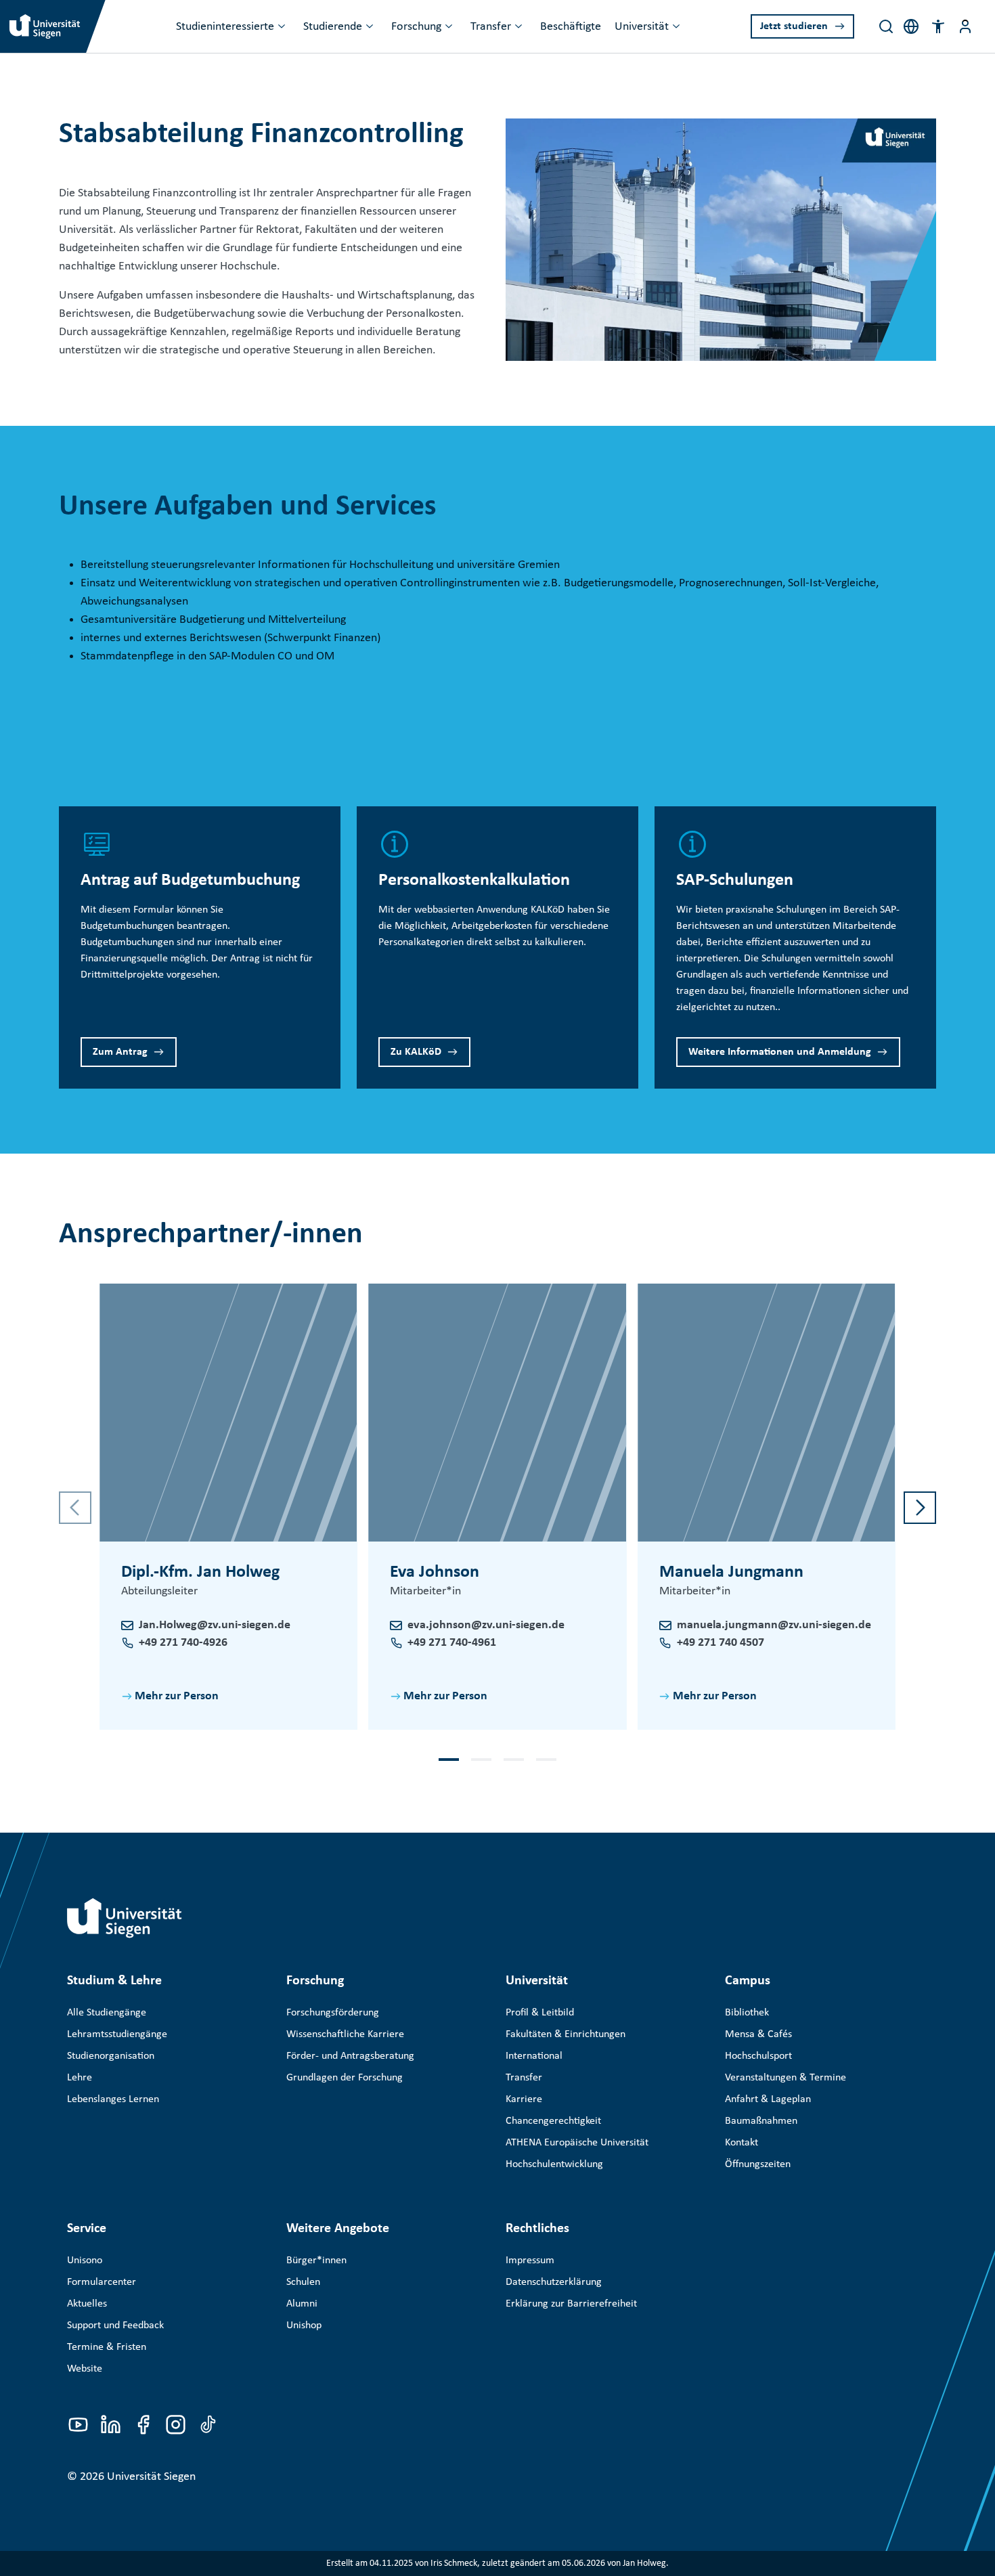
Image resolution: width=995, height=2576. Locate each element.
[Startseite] (125, 1918)
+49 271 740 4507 (721, 1643)
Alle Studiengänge (107, 2013)
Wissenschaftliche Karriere (345, 2034)
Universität (642, 27)
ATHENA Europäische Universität (577, 2143)
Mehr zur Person (177, 1696)
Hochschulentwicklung (554, 2164)
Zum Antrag (120, 1052)
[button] (938, 26)
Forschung (416, 27)
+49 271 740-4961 (452, 1643)
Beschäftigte (571, 27)
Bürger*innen (316, 2261)
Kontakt (742, 2143)
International (534, 2056)
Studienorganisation (111, 2056)
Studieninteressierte (225, 27)
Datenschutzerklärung (554, 2282)
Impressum (530, 2261)
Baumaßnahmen (761, 2121)
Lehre (80, 2078)
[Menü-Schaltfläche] (965, 26)
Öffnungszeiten (758, 2164)
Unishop (304, 2326)
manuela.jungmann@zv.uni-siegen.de (774, 1625)
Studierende (333, 27)
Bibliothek (747, 2013)
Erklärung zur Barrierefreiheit (571, 2304)
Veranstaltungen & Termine (786, 2078)
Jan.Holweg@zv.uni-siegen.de (215, 1625)
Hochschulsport (758, 2056)
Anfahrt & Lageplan (768, 2099)
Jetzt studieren (794, 26)
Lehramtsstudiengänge (117, 2034)
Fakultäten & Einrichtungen (566, 2034)
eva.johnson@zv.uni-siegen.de (486, 1625)
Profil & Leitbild (540, 2013)
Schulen (303, 2282)
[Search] (886, 26)
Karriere (524, 2099)
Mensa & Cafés (758, 2034)
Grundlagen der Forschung (345, 2078)
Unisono (85, 2261)
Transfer (491, 27)
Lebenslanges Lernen (113, 2099)
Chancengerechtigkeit (553, 2121)
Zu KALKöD (416, 1052)
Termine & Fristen (107, 2347)
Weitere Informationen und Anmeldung (780, 1052)
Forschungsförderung (333, 2013)
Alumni (302, 2304)
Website (85, 2369)
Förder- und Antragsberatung (350, 2056)
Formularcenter (102, 2282)
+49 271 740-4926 (183, 1643)
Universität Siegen (151, 2477)
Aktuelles (87, 2304)
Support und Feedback (115, 2326)
